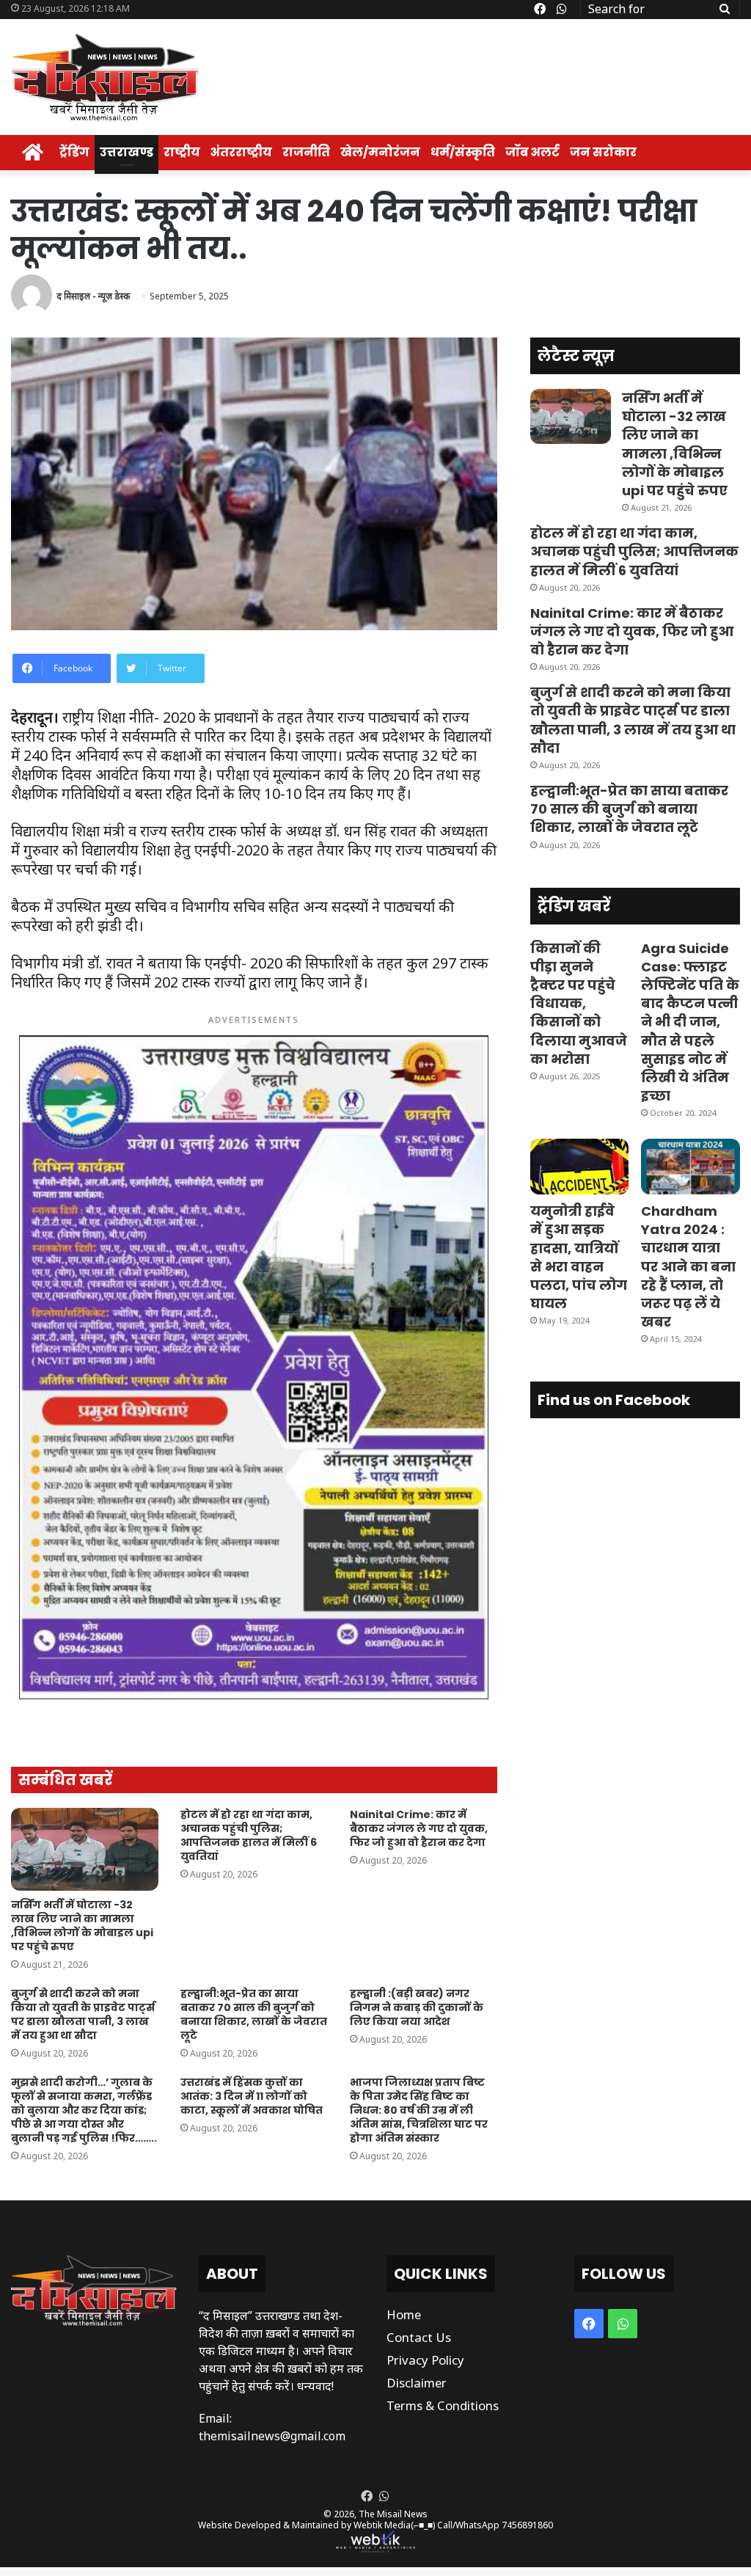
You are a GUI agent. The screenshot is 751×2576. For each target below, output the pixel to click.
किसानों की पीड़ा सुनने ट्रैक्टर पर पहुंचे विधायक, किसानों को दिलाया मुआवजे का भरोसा (579, 1004)
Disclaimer (417, 2383)
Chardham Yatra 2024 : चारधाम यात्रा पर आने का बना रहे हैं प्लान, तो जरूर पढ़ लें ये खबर (688, 1266)
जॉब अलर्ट (532, 152)
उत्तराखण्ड (127, 152)
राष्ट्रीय (182, 152)
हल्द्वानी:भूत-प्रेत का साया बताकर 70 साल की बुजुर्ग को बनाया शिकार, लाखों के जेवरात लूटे (254, 2014)
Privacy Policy (425, 2360)
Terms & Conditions (443, 2405)
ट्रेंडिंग (74, 152)
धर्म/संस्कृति (463, 152)
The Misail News (393, 2514)
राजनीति (306, 152)
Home (404, 2314)
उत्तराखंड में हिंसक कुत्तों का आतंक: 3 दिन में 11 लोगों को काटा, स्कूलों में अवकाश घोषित (252, 2096)
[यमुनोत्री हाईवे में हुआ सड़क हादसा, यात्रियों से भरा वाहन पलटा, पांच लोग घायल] (580, 1167)
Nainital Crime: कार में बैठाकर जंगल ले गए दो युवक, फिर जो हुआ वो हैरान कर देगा (419, 1828)
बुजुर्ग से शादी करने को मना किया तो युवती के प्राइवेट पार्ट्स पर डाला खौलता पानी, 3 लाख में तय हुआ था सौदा (83, 2014)
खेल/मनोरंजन (380, 152)
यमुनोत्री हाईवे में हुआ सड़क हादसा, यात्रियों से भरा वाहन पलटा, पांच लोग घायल (579, 1257)
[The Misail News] (105, 77)
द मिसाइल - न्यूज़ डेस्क (93, 296)
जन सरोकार (603, 152)
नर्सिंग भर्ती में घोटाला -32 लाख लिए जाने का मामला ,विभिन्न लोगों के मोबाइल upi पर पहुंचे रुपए (82, 1926)
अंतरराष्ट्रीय (241, 152)
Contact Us (419, 2337)
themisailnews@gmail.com (272, 2436)
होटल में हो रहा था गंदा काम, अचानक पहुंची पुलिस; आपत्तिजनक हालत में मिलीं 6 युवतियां (249, 1835)
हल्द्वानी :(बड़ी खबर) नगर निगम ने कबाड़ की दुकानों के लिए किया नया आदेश (417, 2007)
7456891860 (527, 2525)
